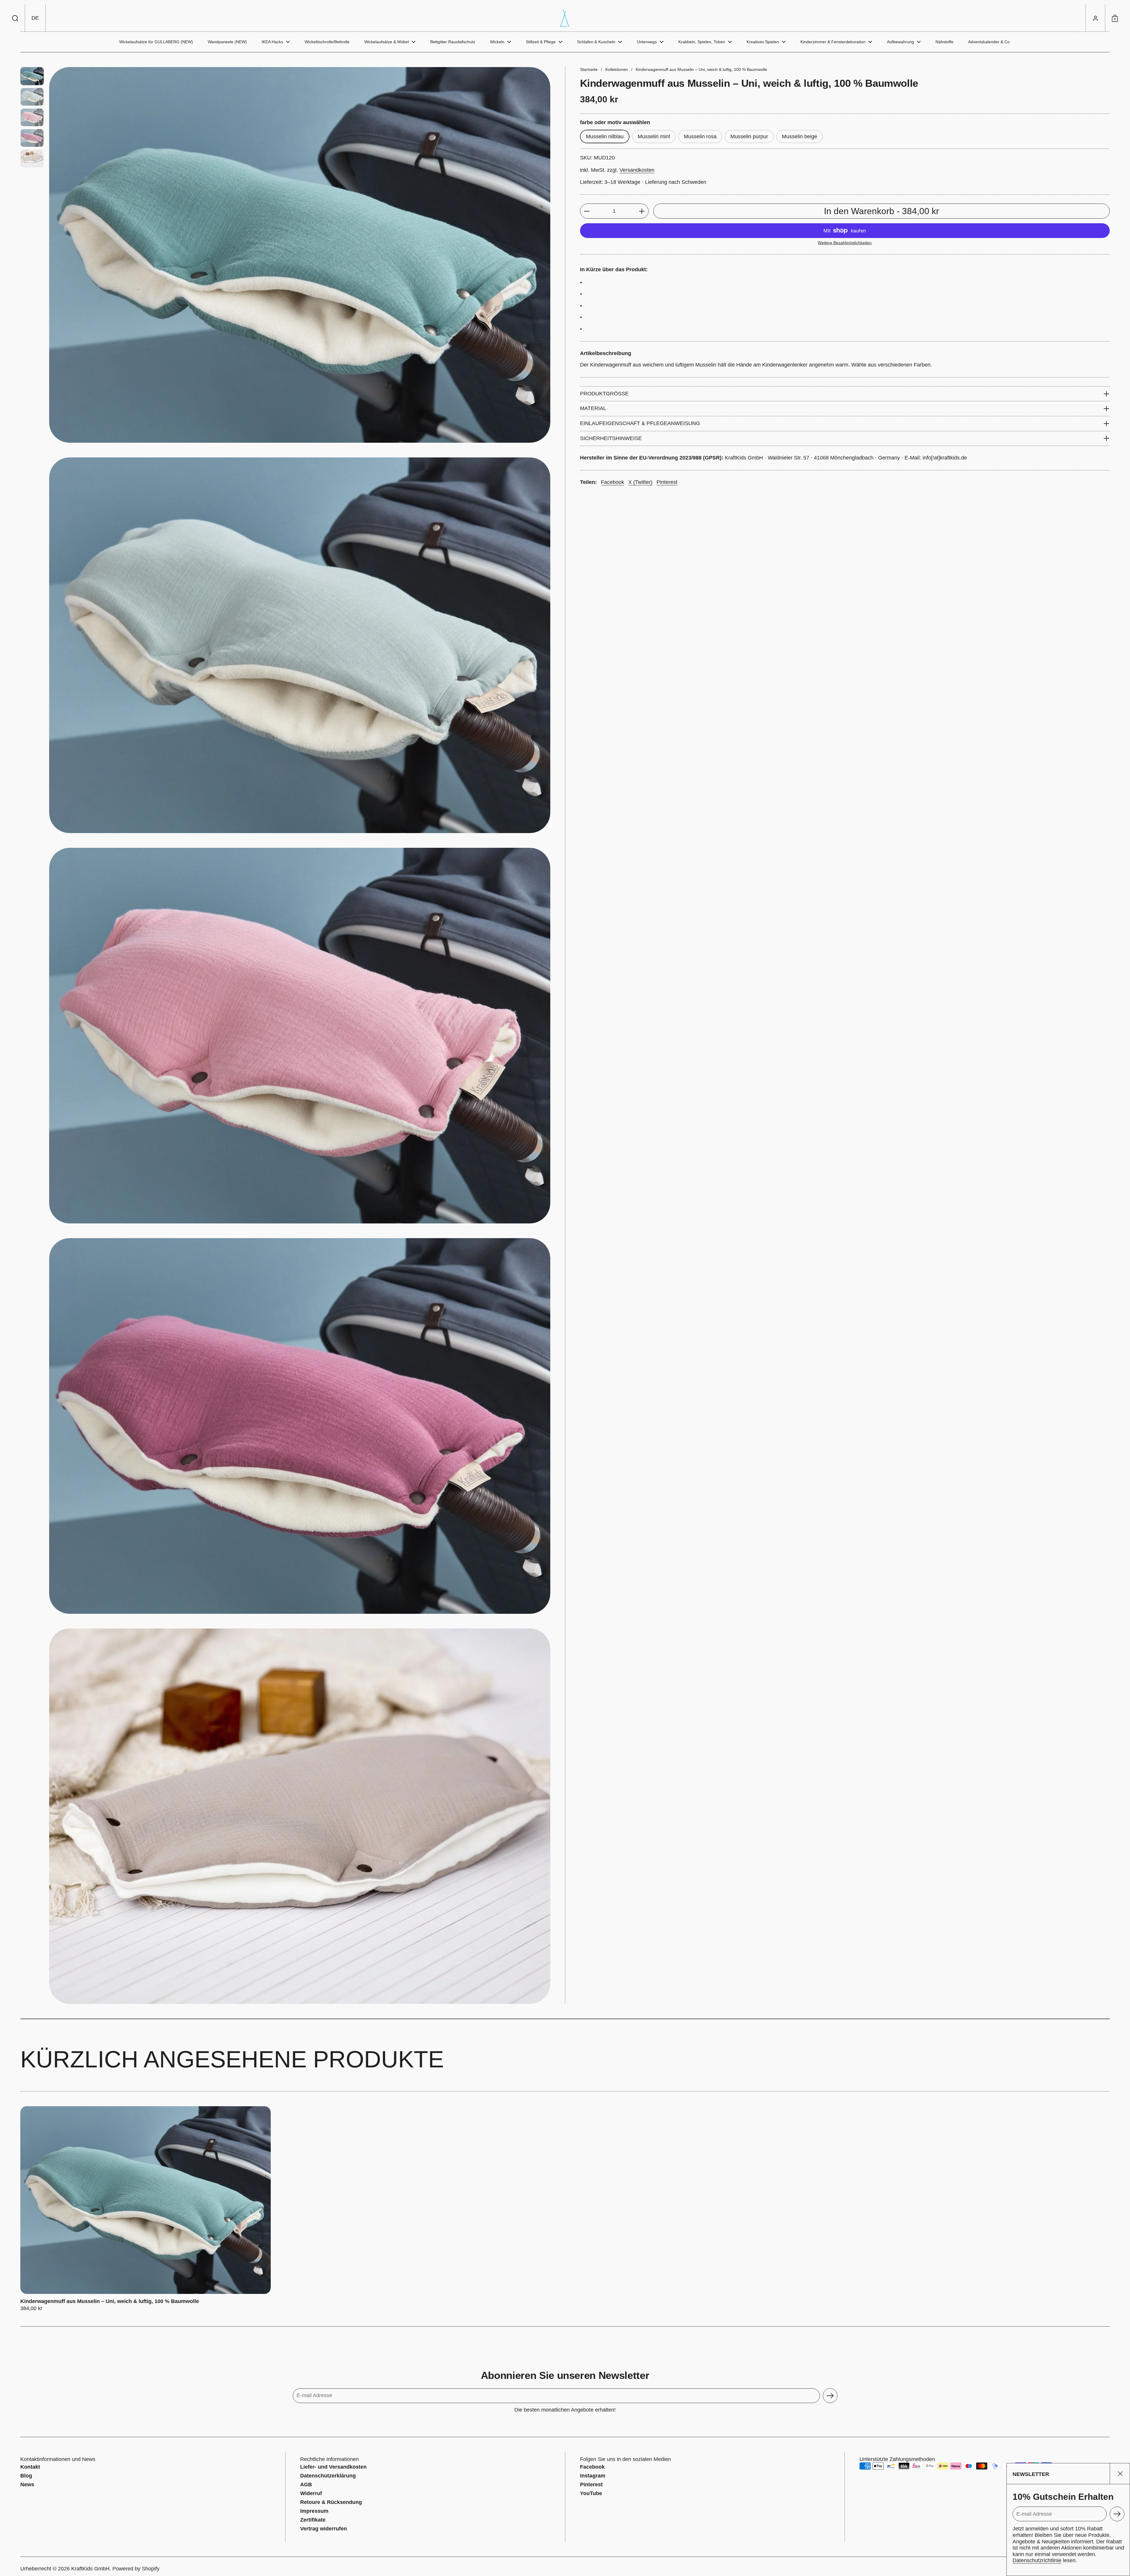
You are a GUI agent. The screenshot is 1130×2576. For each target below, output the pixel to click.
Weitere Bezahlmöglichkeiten (845, 243)
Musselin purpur (749, 136)
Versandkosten (637, 170)
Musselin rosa (700, 136)
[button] (15, 18)
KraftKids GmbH (90, 2569)
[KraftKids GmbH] (565, 18)
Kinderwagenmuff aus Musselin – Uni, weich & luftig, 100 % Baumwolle (146, 2209)
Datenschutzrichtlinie (1037, 2560)
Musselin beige (800, 136)
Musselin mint (654, 136)
